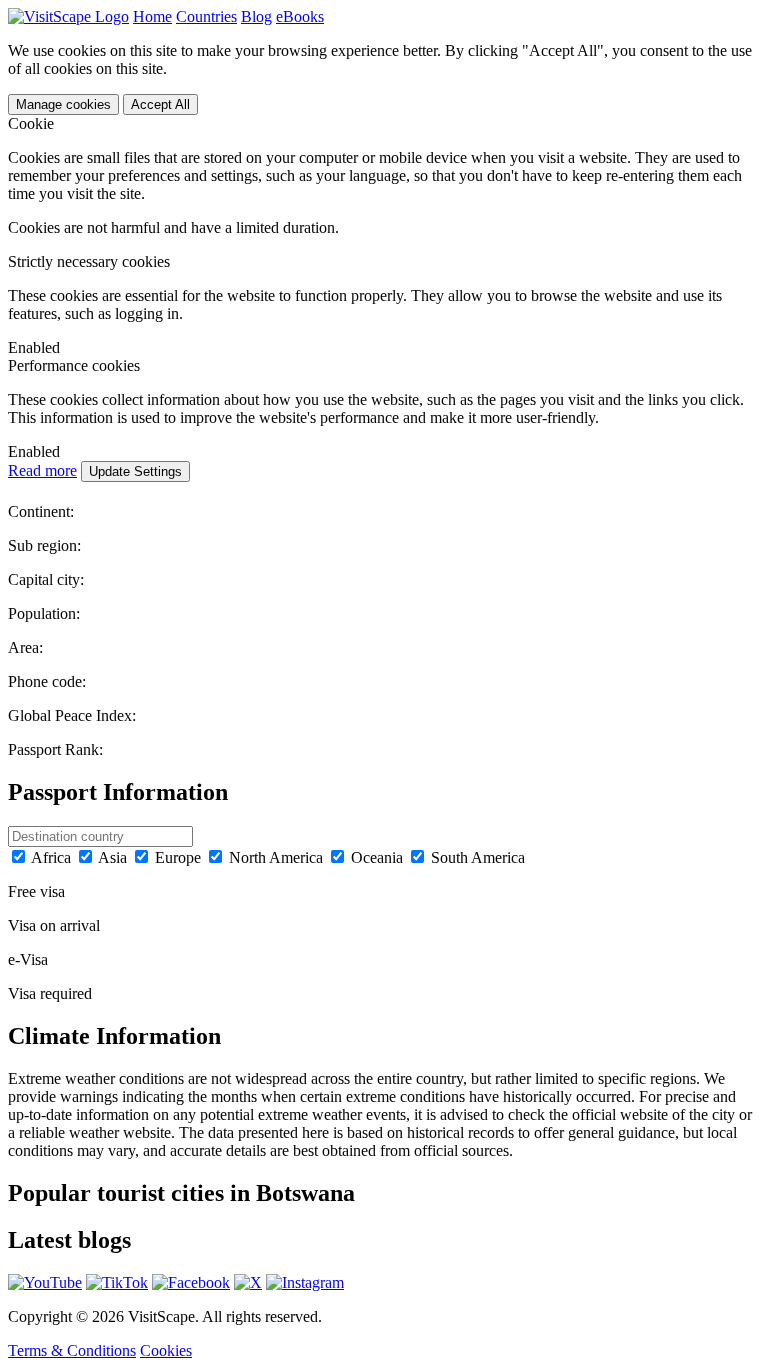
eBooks (300, 16)
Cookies (166, 1350)
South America (478, 857)
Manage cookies (63, 104)
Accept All (160, 104)
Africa (51, 857)
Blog (256, 16)
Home (152, 16)
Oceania (377, 857)
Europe (178, 857)
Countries (206, 16)
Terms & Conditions (72, 1350)
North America (276, 857)
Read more (42, 470)
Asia (112, 857)
